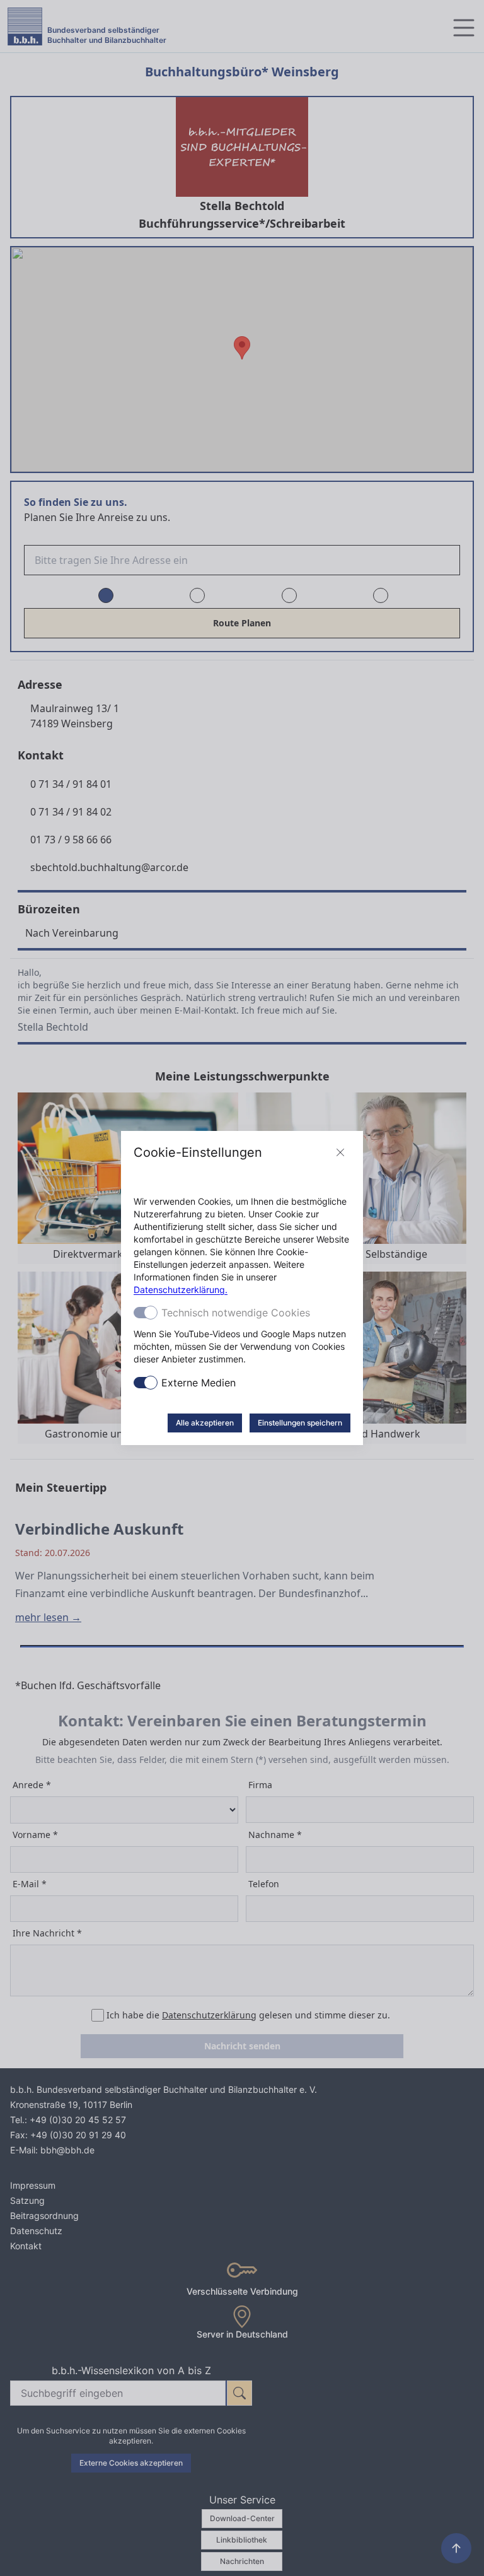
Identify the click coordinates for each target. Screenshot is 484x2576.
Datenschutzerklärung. (181, 1290)
